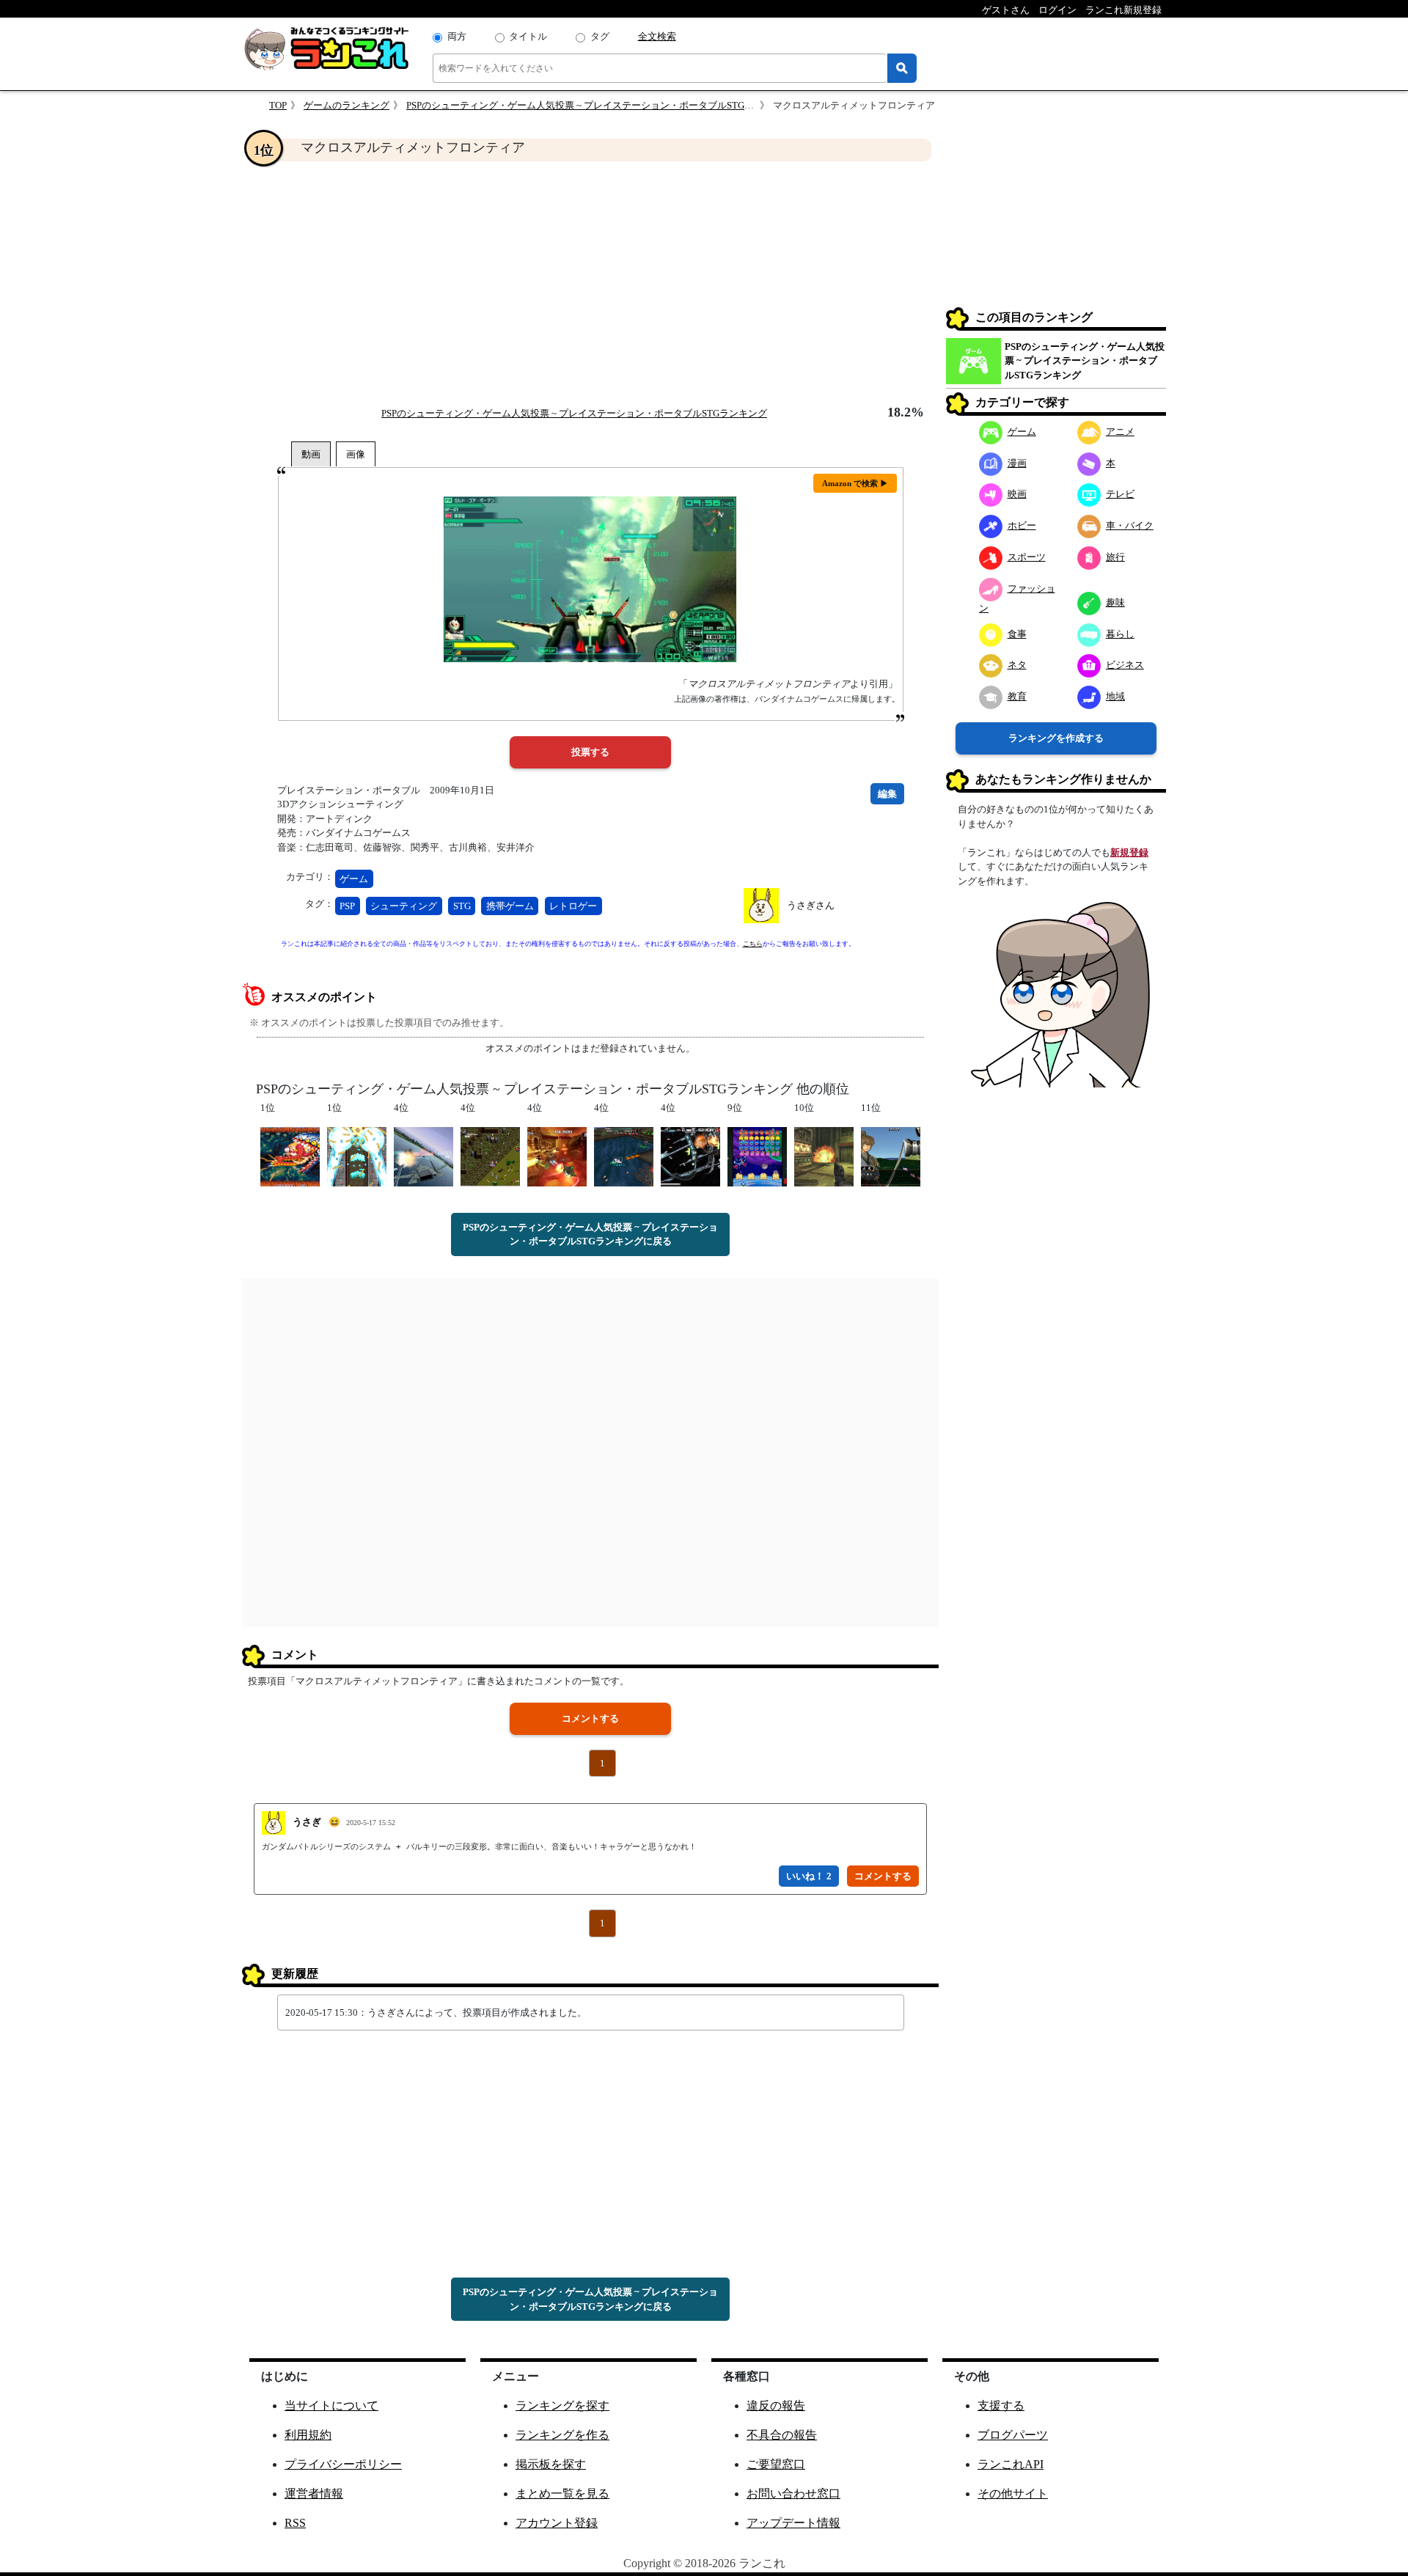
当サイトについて (331, 2406)
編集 (887, 794)
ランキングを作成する (1056, 738)
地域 (1115, 696)
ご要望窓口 (776, 2464)
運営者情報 (314, 2494)
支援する (1001, 2406)
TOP (278, 105)
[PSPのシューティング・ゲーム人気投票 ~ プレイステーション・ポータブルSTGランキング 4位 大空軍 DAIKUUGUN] (624, 1155)
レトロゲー (573, 906)
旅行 (1115, 557)
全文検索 (657, 36)
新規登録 (1129, 852)
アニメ (1120, 432)
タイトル (528, 36)
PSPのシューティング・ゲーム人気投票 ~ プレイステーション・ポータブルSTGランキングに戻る (590, 1234)
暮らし (1120, 634)
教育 (1017, 696)
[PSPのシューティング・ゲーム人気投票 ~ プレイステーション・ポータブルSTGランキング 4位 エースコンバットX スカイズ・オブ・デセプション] (423, 1155)
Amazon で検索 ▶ (855, 483)
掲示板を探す (551, 2464)
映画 (1017, 494)
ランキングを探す (562, 2406)
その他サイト (1013, 2494)
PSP (347, 906)
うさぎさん (811, 905)
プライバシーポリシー (343, 2464)
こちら (753, 944)
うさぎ (307, 1822)
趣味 (1115, 602)
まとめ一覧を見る (562, 2494)
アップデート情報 (793, 2523)
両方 (457, 36)
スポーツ (1027, 557)
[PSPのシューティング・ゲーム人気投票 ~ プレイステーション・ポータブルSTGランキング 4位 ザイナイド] (557, 1155)
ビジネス (1125, 665)
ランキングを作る (562, 2435)
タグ (600, 36)
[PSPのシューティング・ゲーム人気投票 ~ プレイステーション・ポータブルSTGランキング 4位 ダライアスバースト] (690, 1155)
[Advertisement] (590, 283)
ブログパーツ (1013, 2435)
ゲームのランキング (346, 105)
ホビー (1022, 525)
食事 (1017, 634)
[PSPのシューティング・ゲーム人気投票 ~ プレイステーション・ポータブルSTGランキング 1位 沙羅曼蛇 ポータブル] (290, 1155)
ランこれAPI (1011, 2464)
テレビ (1120, 494)
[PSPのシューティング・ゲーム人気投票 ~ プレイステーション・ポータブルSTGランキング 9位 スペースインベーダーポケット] (757, 1155)
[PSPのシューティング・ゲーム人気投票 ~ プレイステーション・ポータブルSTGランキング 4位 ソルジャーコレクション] (490, 1155)
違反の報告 (776, 2406)
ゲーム (354, 879)
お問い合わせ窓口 (793, 2494)
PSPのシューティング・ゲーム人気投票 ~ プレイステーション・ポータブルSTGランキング (599, 105)
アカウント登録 (557, 2523)
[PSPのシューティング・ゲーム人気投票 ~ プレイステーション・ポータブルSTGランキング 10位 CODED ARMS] (824, 1155)
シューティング (404, 906)
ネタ (1017, 665)
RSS (295, 2523)
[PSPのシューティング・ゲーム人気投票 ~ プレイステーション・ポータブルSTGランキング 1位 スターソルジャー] (357, 1155)
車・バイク (1130, 525)
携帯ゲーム (510, 906)
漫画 (1017, 463)
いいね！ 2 (809, 1876)
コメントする (590, 1718)
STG (462, 906)
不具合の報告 (782, 2435)
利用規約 (308, 2435)
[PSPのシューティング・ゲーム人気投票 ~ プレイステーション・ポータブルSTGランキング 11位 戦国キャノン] (891, 1155)
